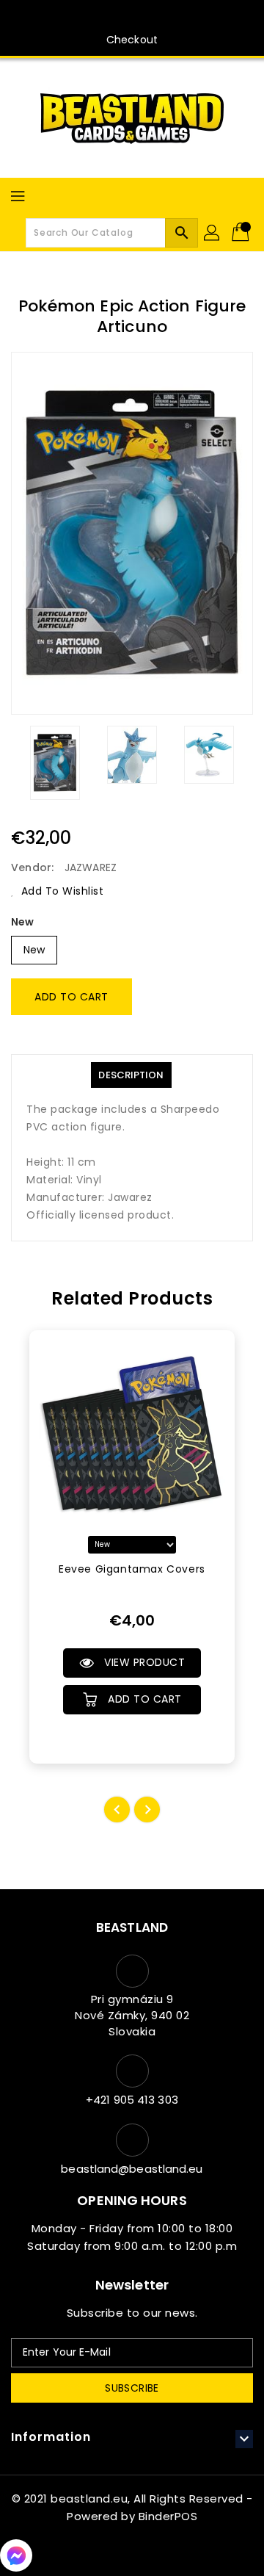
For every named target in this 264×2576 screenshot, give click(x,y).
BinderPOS (168, 2516)
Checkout (132, 40)
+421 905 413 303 (132, 2100)
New (22, 922)
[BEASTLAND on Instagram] (146, 17)
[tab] (131, 1075)
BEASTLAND (132, 1927)
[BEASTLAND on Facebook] (118, 17)
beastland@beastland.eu (132, 2169)
